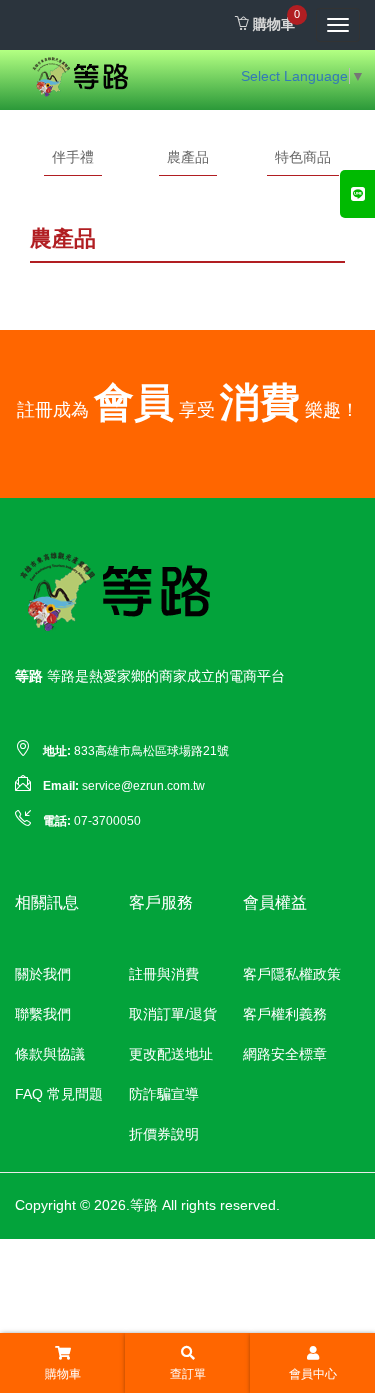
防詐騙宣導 (164, 1094)
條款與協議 (50, 1054)
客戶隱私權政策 (292, 974)
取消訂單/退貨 (173, 1014)
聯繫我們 (43, 1014)
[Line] (357, 194)
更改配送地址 (171, 1054)
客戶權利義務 (285, 1014)
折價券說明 (164, 1134)
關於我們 (43, 974)
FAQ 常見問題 (59, 1094)
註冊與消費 (164, 974)
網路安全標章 (285, 1054)
